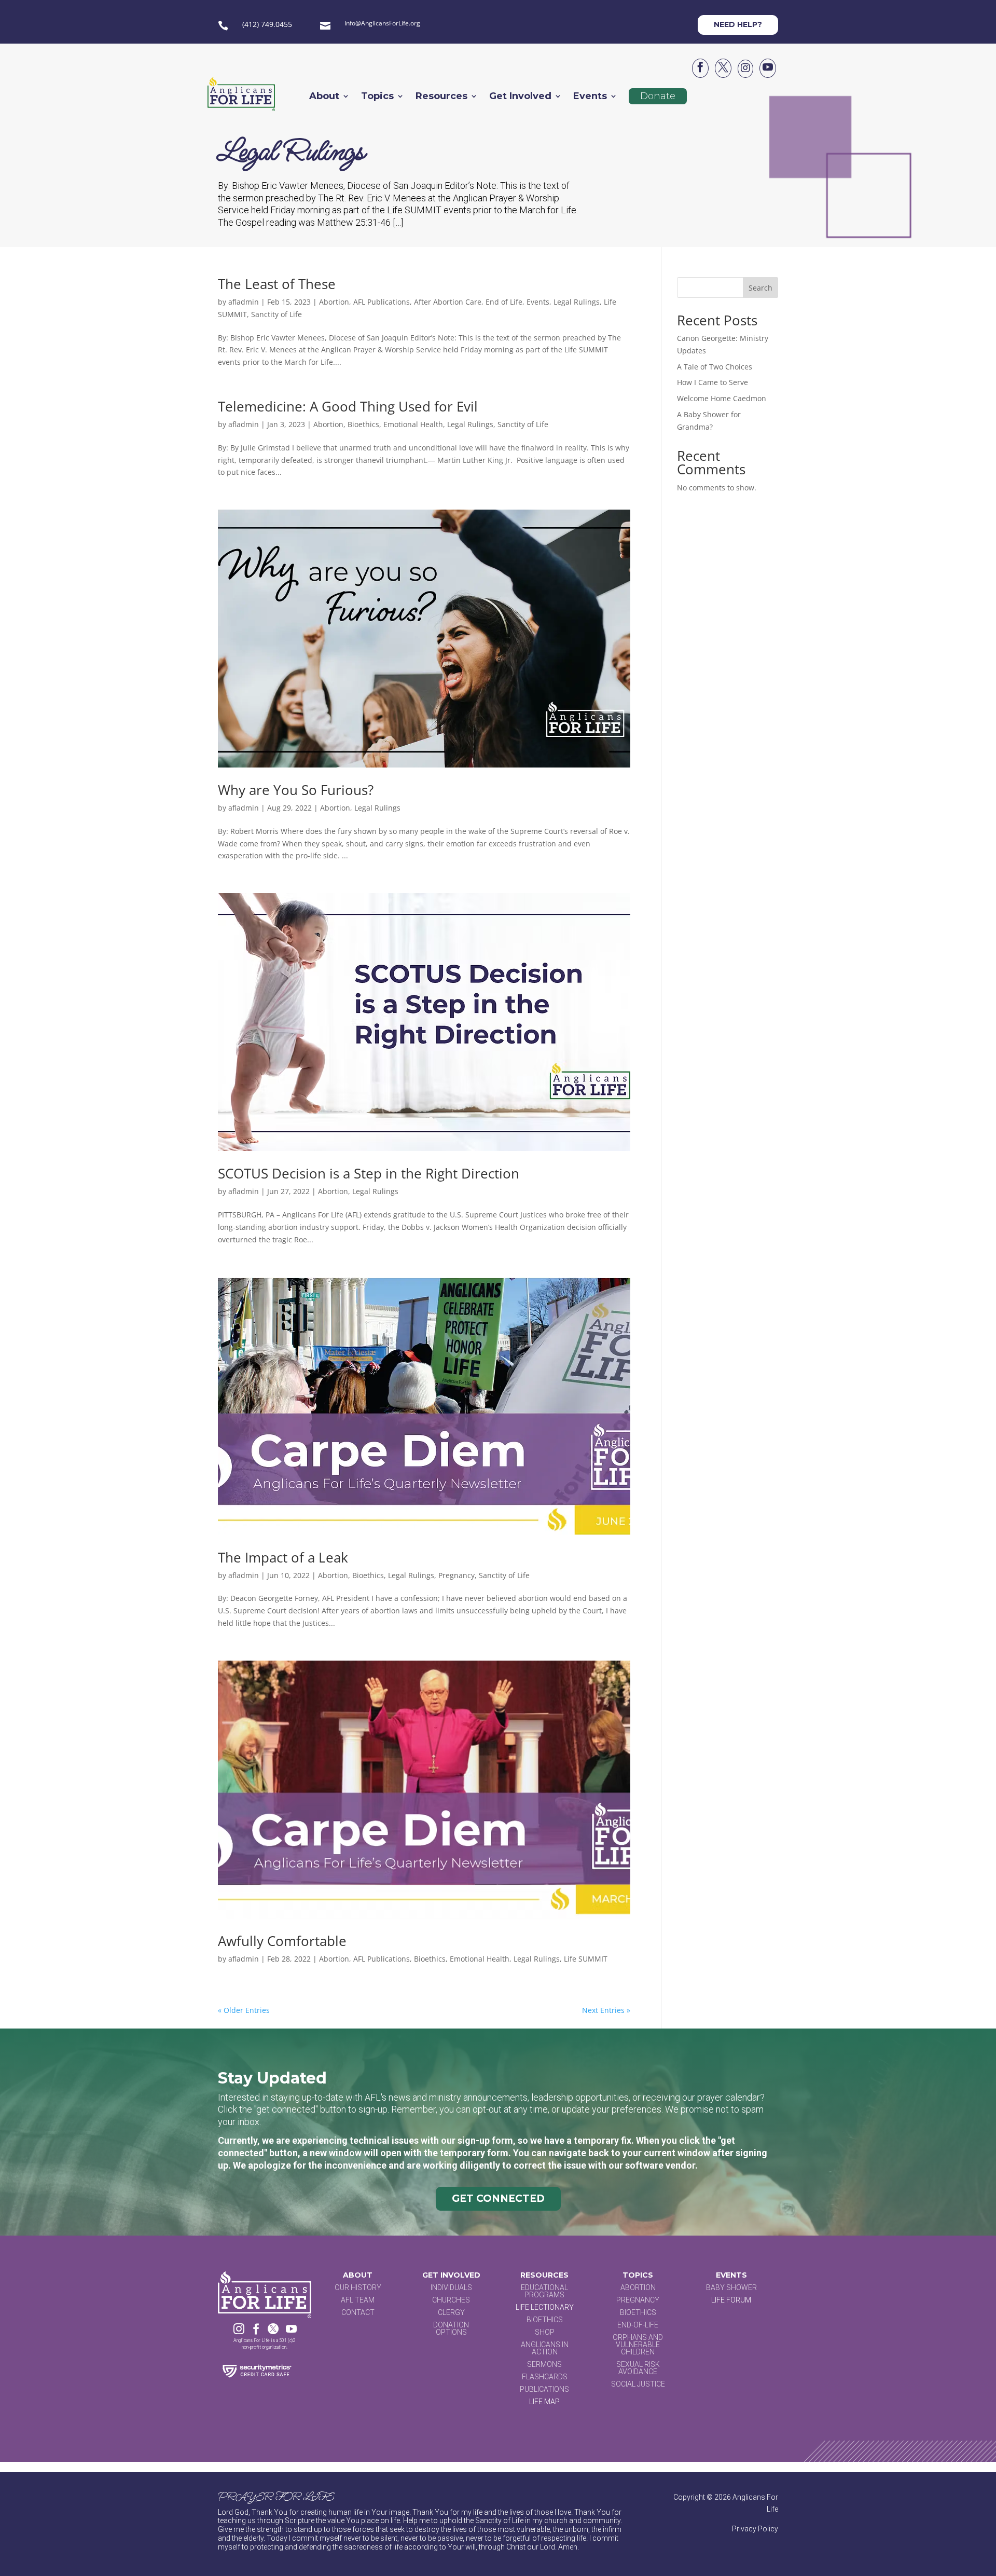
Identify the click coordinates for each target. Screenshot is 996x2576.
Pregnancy (457, 1575)
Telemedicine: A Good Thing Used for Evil (350, 406)
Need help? (738, 24)
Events (590, 97)
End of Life (504, 302)
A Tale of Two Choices (715, 367)
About (324, 97)
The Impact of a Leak (283, 1557)
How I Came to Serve (713, 382)
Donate (658, 96)
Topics (377, 97)
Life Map (544, 2402)
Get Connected (498, 2198)
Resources (441, 97)
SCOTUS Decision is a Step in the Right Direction (369, 1173)
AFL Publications (382, 302)
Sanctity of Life (276, 314)
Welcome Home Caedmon (722, 398)
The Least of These (277, 284)
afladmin (244, 302)
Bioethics (363, 424)
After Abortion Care (448, 302)
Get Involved (520, 97)
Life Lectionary (545, 2307)
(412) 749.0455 (267, 24)
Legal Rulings (577, 302)
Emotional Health (413, 424)
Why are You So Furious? (296, 790)
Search (760, 288)
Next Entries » (606, 2010)
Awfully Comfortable (282, 1941)
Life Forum (731, 2300)
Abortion (334, 302)
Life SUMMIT (586, 1959)
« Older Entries (244, 2010)
